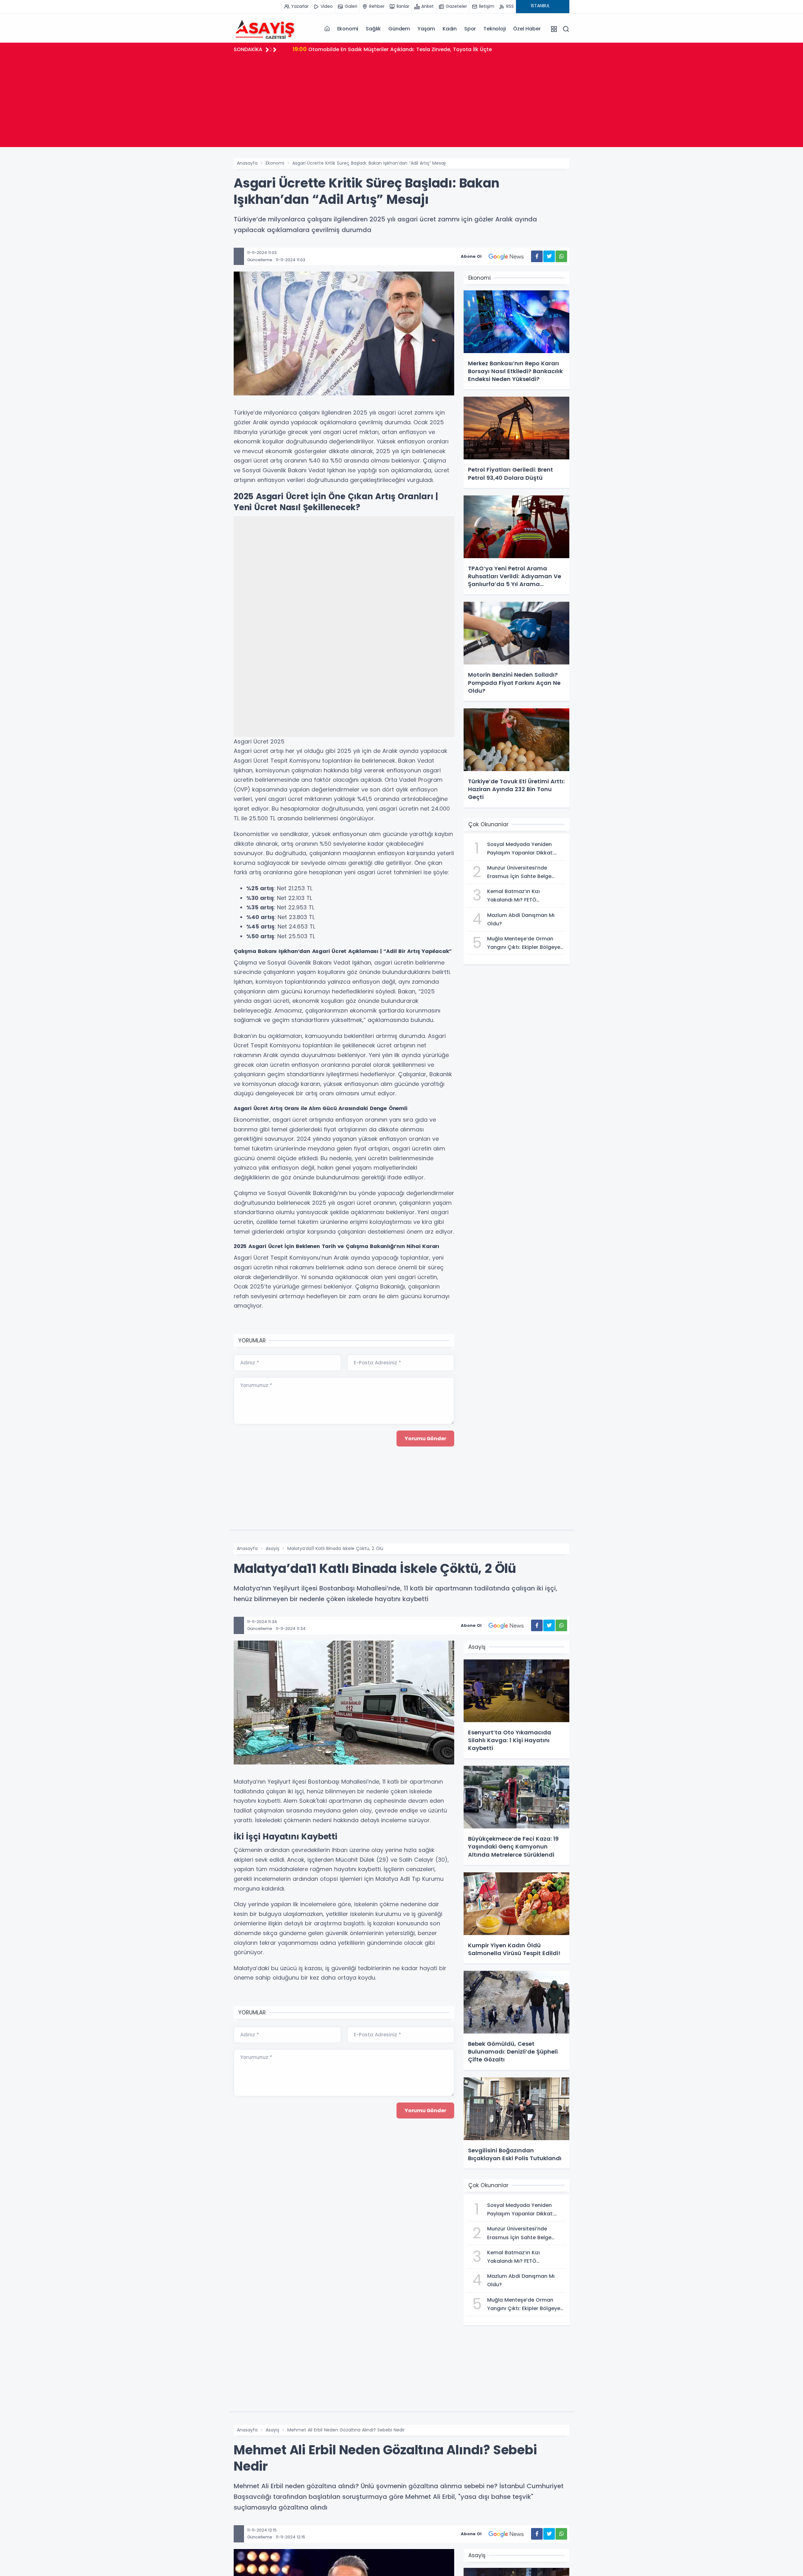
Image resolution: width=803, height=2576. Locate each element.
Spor (470, 29)
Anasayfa (247, 163)
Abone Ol (471, 256)
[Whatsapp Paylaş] (561, 256)
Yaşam (426, 29)
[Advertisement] (401, 103)
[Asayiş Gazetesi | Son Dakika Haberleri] (265, 29)
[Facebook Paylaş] (537, 256)
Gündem (399, 29)
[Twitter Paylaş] (549, 256)
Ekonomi (348, 29)
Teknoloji (495, 29)
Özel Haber (527, 29)
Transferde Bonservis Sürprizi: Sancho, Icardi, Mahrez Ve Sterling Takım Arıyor (400, 49)
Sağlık (373, 29)
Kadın (450, 29)
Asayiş (272, 1548)
